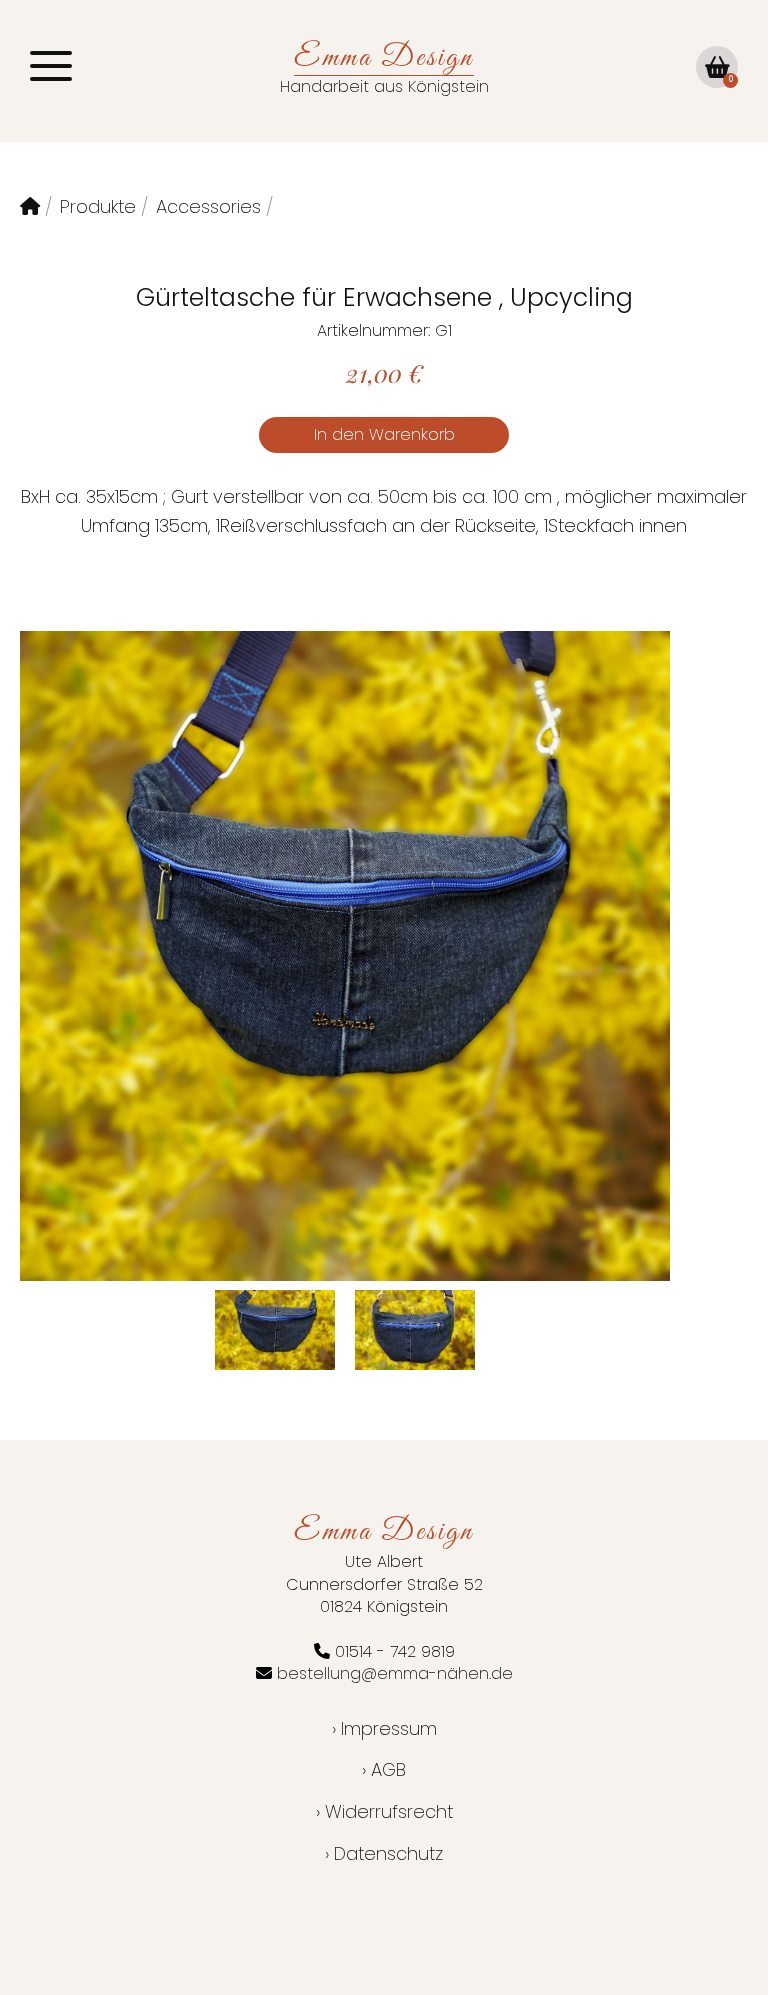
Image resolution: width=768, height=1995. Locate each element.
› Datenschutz (384, 1853)
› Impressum (384, 1728)
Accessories (208, 206)
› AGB (384, 1769)
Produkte (98, 206)
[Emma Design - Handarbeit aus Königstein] (30, 206)
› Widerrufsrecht (384, 1811)
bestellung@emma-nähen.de (395, 1673)
